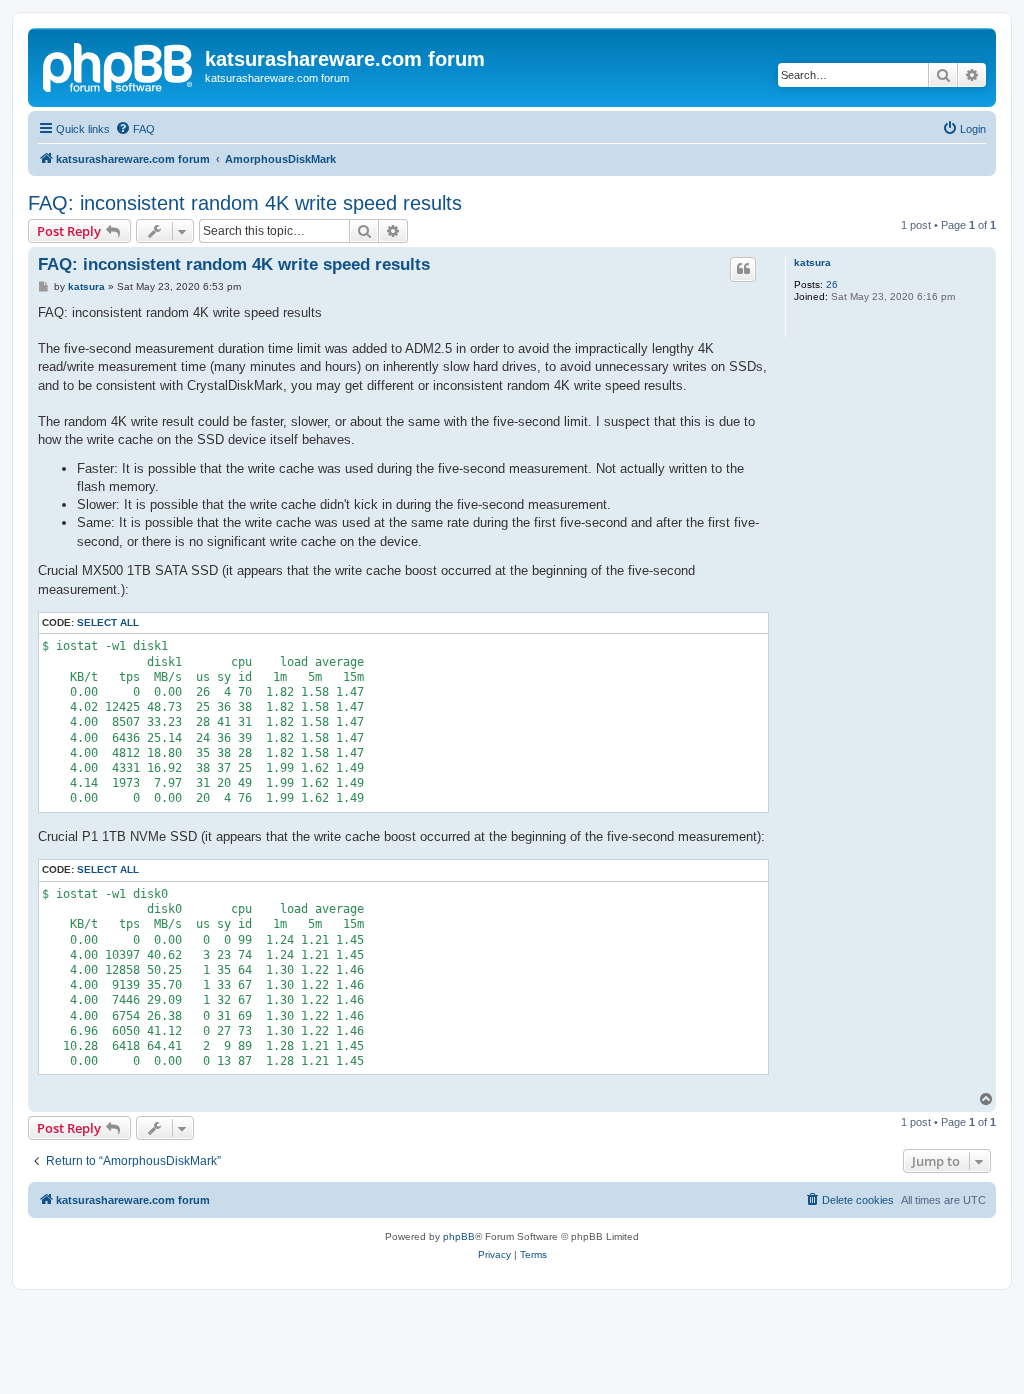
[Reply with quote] (743, 269)
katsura (812, 262)
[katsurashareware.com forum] (119, 65)
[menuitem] (135, 129)
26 (832, 284)
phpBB (459, 1236)
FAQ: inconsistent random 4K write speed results (245, 203)
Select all (108, 622)
